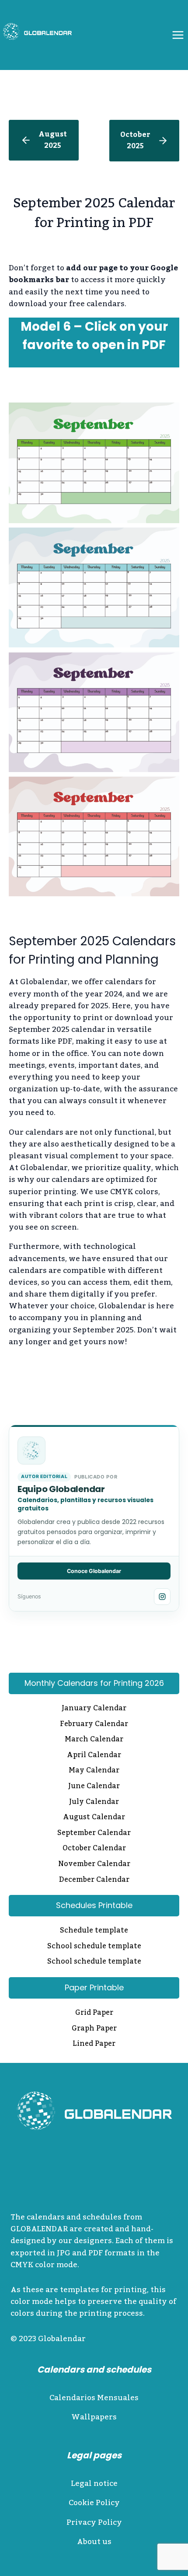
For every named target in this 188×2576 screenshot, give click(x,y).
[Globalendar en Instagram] (162, 1597)
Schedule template (94, 1931)
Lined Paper (94, 2045)
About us (94, 2542)
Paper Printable (94, 1987)
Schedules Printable (94, 1905)
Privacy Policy (94, 2523)
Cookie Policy (94, 2503)
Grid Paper (94, 2013)
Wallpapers (94, 2417)
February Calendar (94, 1725)
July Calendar (94, 1803)
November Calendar (94, 1865)
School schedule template (94, 1947)
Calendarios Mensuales (94, 2398)
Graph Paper (94, 2029)
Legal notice (94, 2484)
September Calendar (94, 1834)
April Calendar (94, 1756)
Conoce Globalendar (94, 1571)
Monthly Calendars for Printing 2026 (94, 1683)
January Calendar (94, 1709)
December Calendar (94, 1880)
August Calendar (94, 1818)
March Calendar (94, 1740)
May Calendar (94, 1771)
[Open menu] (178, 35)
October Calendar (94, 1849)
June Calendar (94, 1787)
